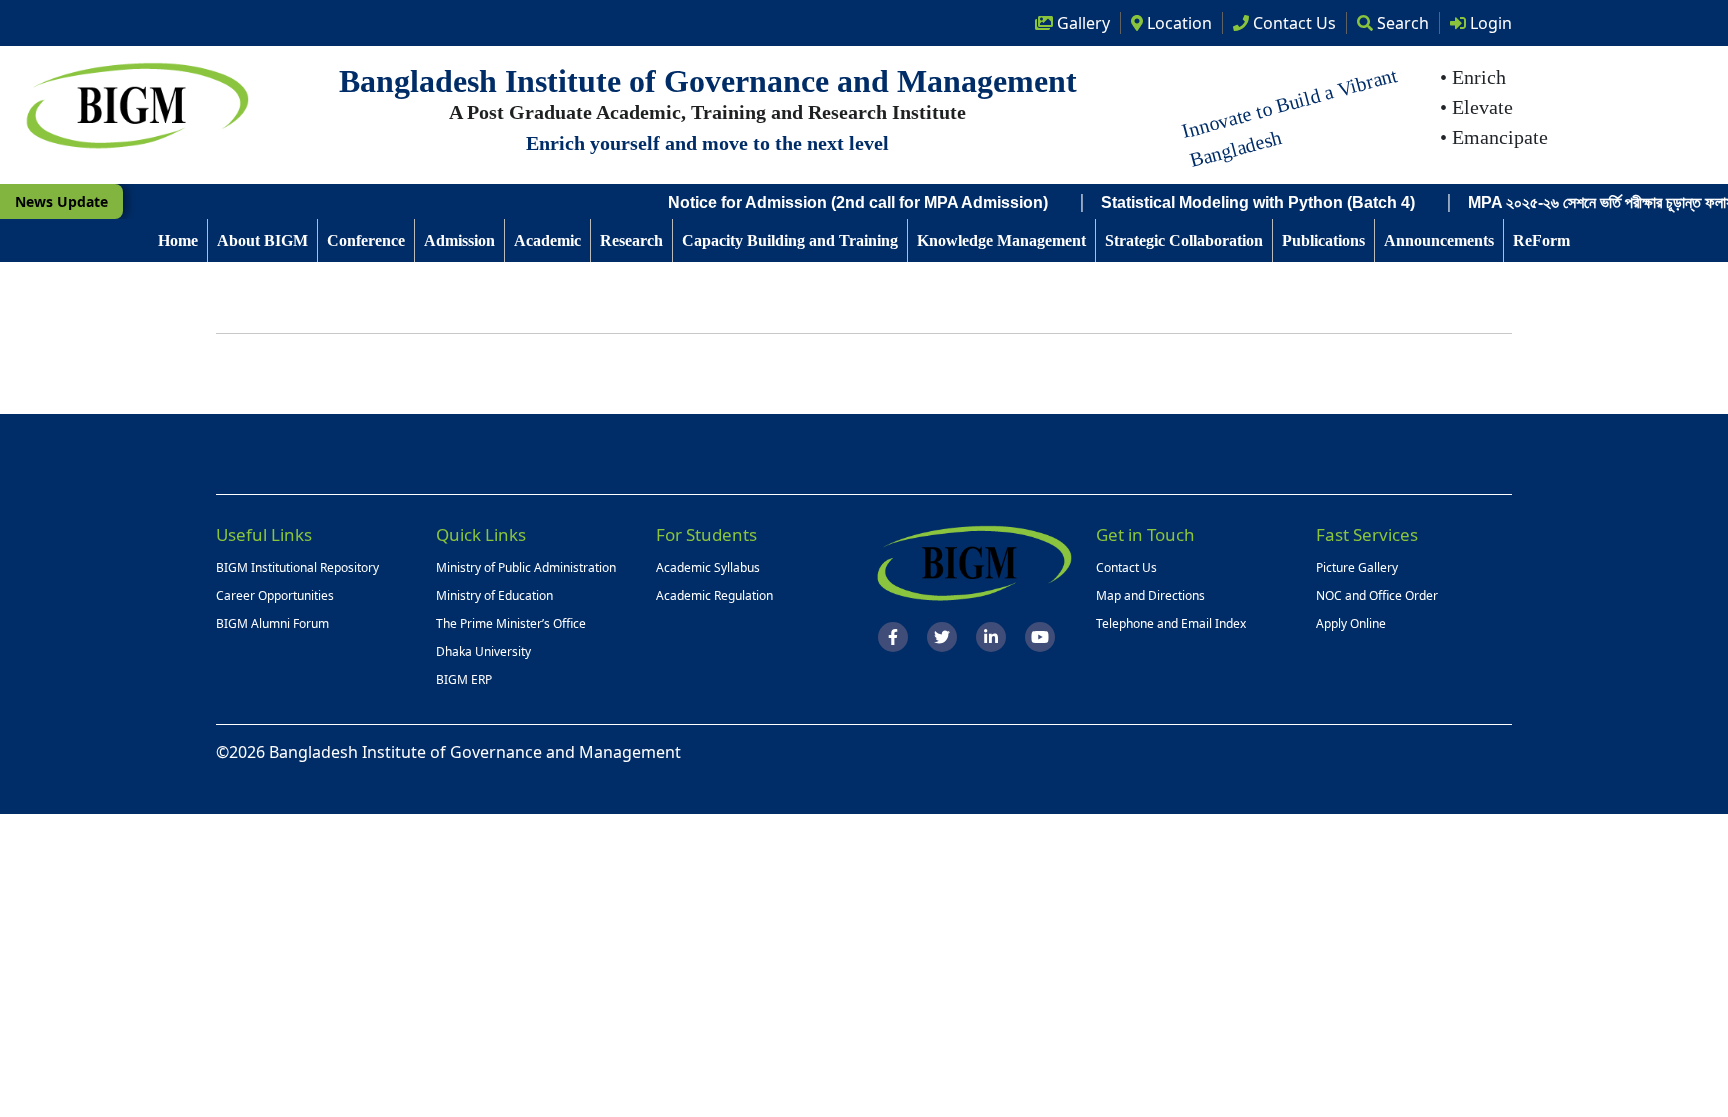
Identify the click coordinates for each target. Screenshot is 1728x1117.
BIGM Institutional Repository (297, 567)
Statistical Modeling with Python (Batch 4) (1233, 202)
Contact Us (1126, 567)
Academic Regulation (714, 595)
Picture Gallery (1357, 567)
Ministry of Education (494, 595)
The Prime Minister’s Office (511, 623)
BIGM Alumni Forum (272, 623)
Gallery (1081, 23)
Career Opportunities (275, 595)
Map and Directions (1150, 595)
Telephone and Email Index (1171, 623)
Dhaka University (483, 651)
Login (1489, 23)
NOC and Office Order (1377, 595)
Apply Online (1351, 623)
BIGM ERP (464, 679)
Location (1177, 23)
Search (1401, 23)
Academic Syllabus (708, 567)
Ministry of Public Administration (526, 567)
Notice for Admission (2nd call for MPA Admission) (833, 202)
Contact (1292, 23)
